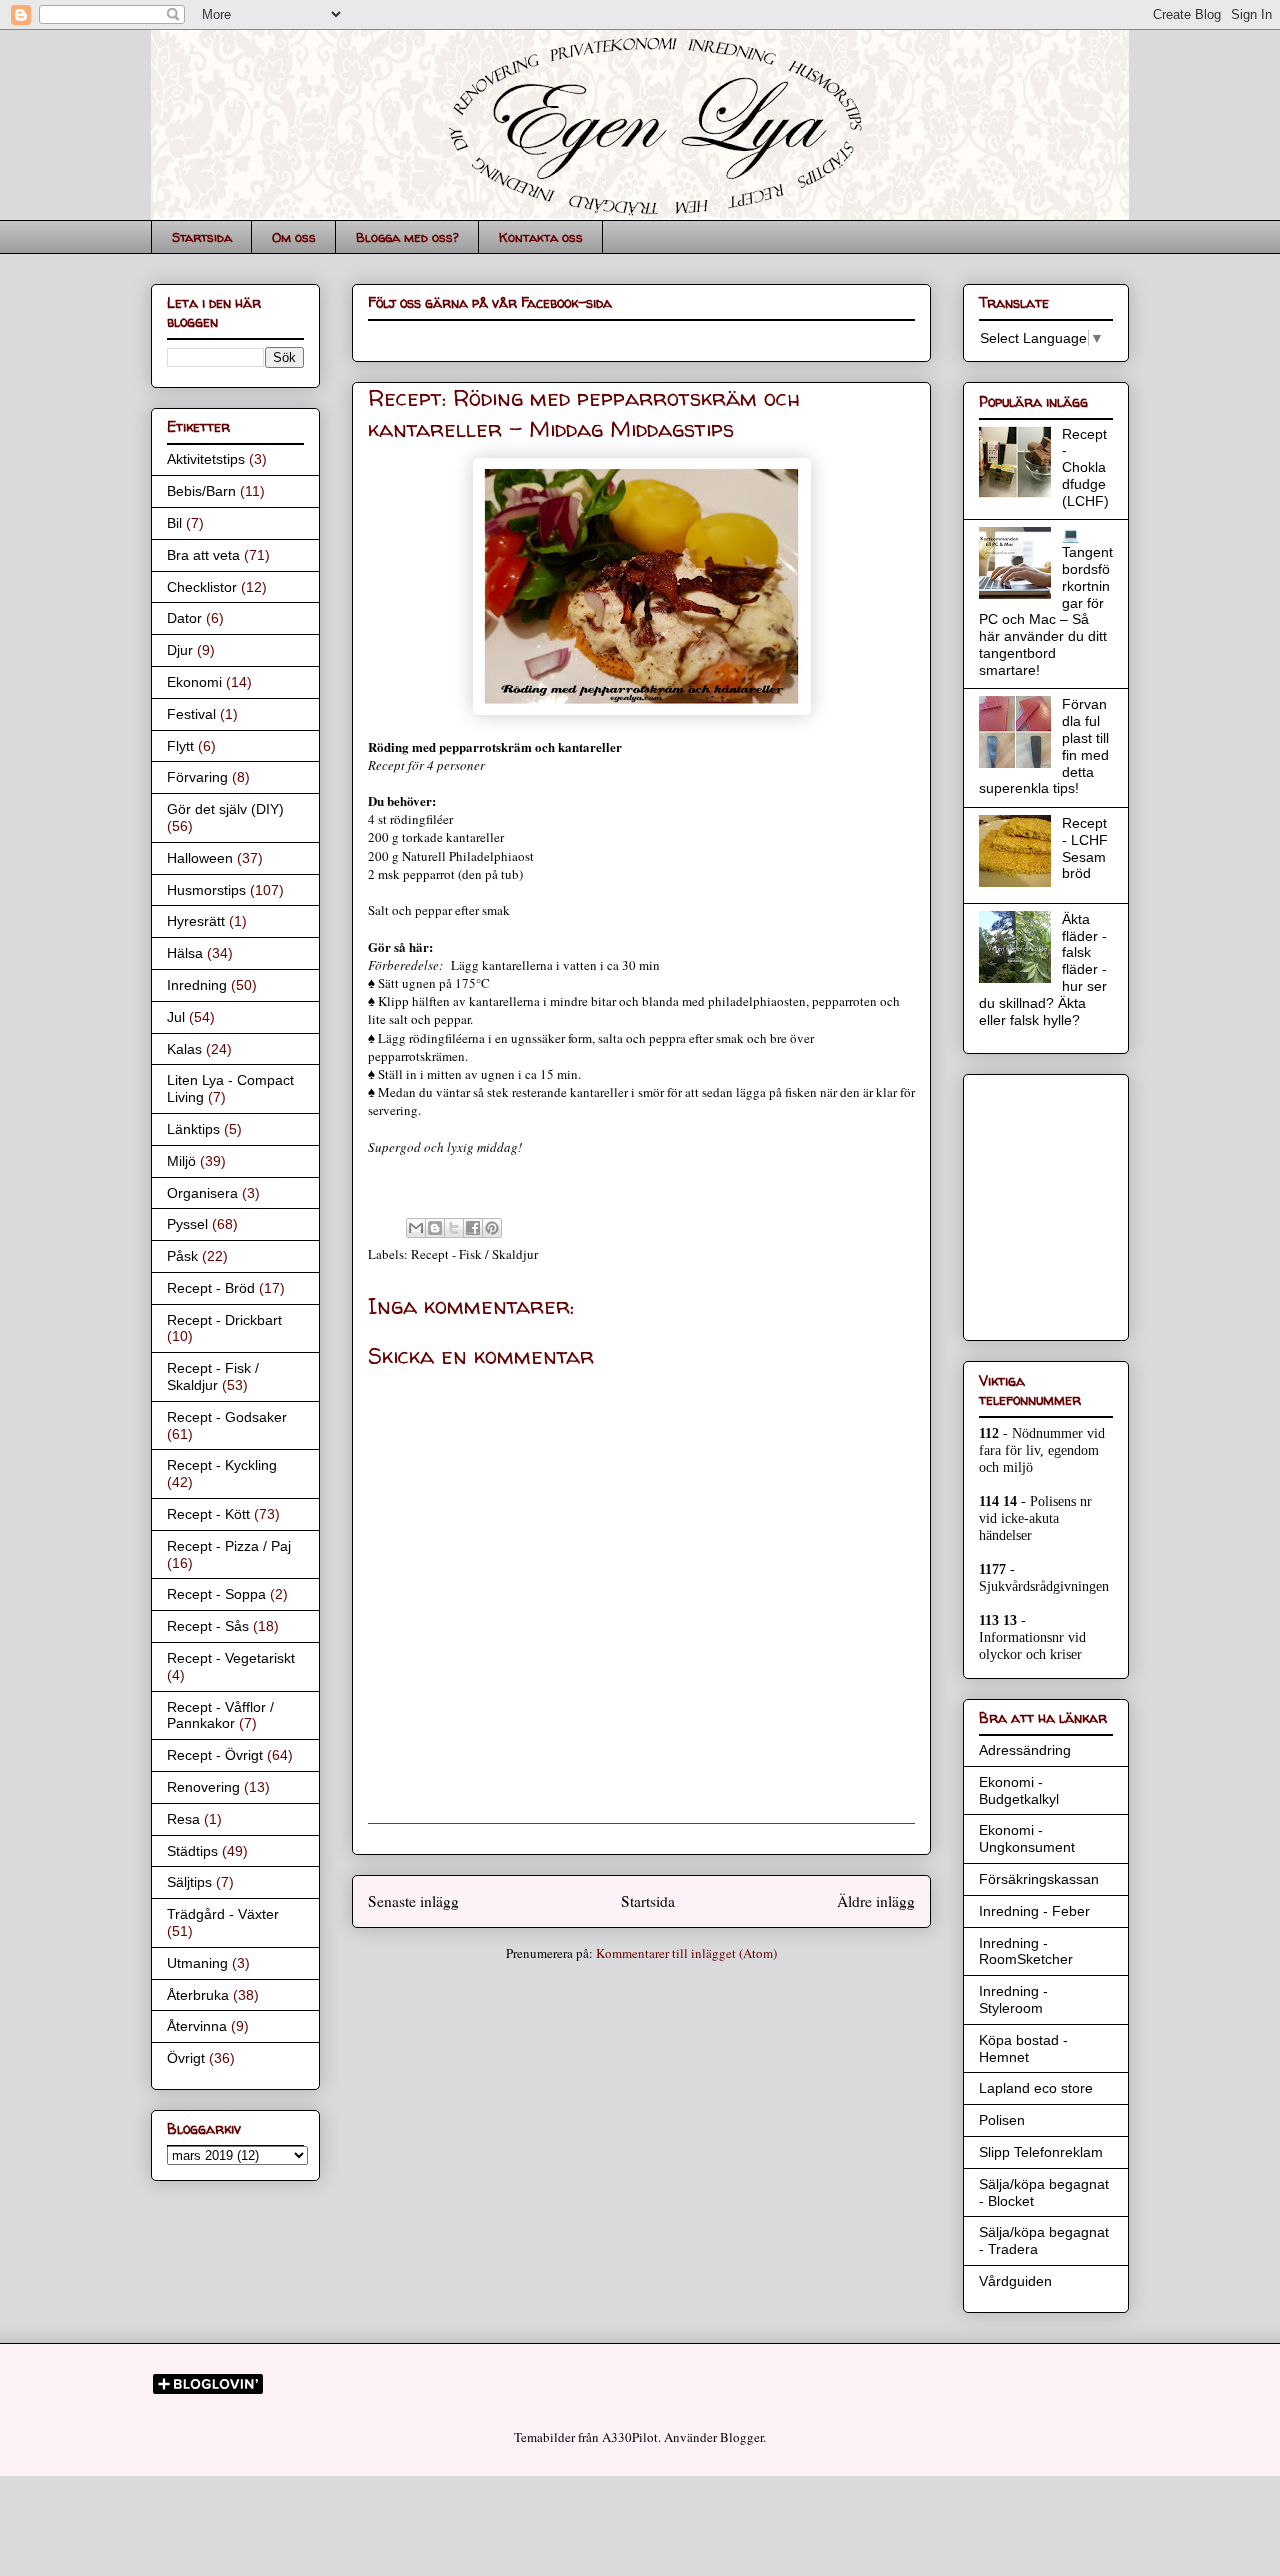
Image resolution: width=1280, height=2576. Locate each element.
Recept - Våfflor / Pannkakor (220, 1715)
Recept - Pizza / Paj (229, 1546)
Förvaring (197, 777)
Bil (174, 523)
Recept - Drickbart (224, 1320)
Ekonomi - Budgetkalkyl (1019, 1790)
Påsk (182, 1256)
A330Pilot (630, 2437)
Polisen (1002, 2120)
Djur (180, 650)
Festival (191, 714)
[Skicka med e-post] (416, 1228)
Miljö (181, 1161)
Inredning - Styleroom (1013, 1999)
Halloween (200, 858)
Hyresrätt (196, 921)
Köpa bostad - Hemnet (1023, 2048)
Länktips (193, 1129)
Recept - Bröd (211, 1288)
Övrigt (186, 2058)
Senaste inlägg (413, 1901)
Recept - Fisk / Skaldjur (474, 1254)
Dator (184, 618)
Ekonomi (194, 682)
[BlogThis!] (435, 1228)
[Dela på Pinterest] (492, 1228)
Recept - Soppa (216, 1594)
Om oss (294, 237)
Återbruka (198, 1995)
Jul (176, 1017)
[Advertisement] (1039, 1202)
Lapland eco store (1036, 2088)
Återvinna (197, 2026)
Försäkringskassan (1039, 1879)
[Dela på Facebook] (473, 1228)
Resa (183, 1819)
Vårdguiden (1015, 2281)
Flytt (180, 746)
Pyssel (187, 1224)
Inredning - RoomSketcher (1026, 1951)
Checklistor (202, 587)
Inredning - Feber (1034, 1911)
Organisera (202, 1193)
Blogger (741, 2437)
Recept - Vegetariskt (231, 1658)
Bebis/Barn (201, 491)
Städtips (192, 1851)
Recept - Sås (208, 1626)
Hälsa (185, 953)
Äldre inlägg (876, 1901)
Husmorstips (206, 890)
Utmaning (197, 1963)
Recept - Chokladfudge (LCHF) (1085, 467)
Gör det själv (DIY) (225, 809)
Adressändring (1025, 1750)
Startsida (202, 237)
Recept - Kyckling (222, 1465)
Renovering (203, 1787)
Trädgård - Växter (223, 1914)
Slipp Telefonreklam (1041, 2152)
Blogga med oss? (407, 237)
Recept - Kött (208, 1514)
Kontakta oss (541, 237)
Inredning (197, 985)
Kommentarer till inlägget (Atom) (686, 1953)
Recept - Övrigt (215, 1755)
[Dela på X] (454, 1228)
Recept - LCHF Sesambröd (1085, 848)
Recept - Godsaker (227, 1417)
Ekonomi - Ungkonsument (1027, 1838)
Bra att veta (203, 555)
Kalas (184, 1049)
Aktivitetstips (206, 459)
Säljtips (189, 1882)
